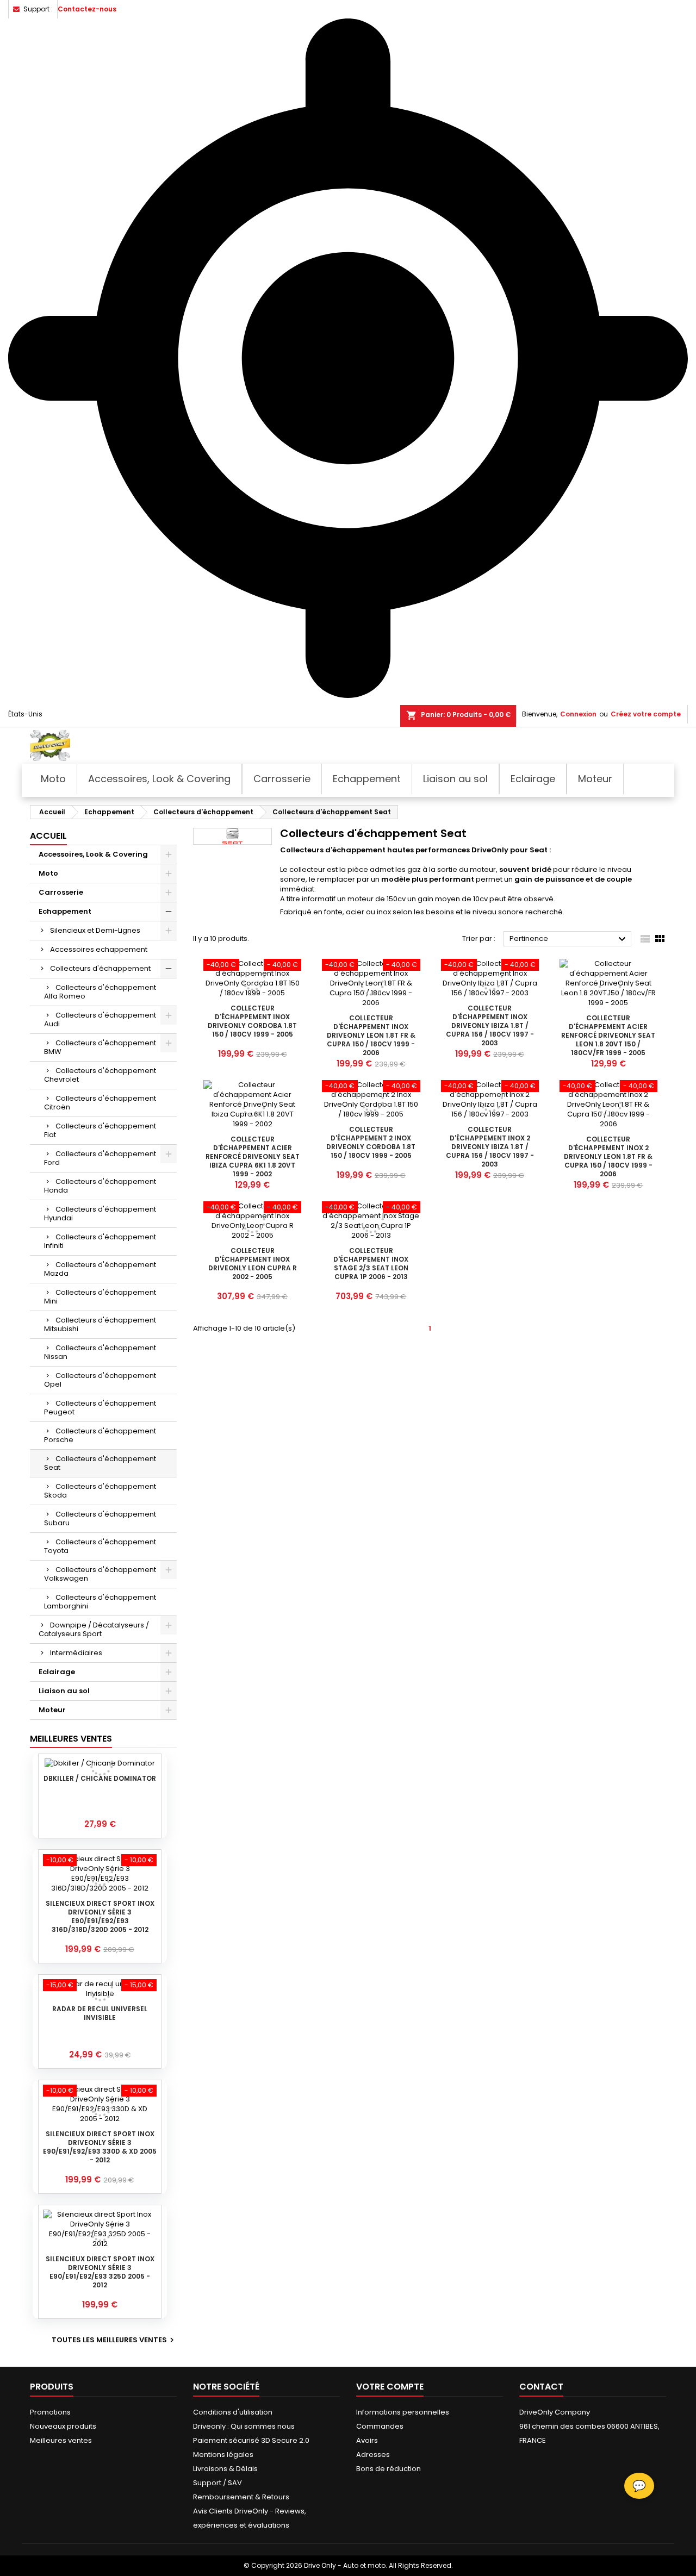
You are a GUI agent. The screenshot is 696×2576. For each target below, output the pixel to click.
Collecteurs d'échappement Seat (100, 1463)
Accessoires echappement (99, 949)
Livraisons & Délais (225, 2469)
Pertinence (569, 939)
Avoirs (367, 2440)
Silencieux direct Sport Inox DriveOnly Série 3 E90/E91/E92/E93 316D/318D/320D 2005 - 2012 (100, 1916)
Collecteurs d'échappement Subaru (100, 1518)
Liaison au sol (64, 1691)
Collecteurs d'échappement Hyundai (100, 1214)
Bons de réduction (389, 2469)
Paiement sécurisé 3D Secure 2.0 (251, 2440)
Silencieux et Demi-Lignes (95, 930)
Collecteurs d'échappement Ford (100, 1158)
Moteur (52, 1710)
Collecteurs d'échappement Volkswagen (100, 1574)
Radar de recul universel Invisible (100, 2013)
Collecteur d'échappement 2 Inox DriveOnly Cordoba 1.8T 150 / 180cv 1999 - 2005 (371, 1142)
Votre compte (390, 2387)
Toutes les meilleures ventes (114, 2340)
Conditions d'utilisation (233, 2412)
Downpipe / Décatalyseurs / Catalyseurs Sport (94, 1629)
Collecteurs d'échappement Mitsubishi (100, 1324)
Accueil (48, 836)
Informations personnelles (403, 2412)
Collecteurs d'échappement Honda (100, 1186)
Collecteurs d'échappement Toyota (100, 1546)
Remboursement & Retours (241, 2497)
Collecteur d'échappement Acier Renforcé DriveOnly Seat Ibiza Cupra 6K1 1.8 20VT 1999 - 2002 (253, 1156)
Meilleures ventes (61, 2440)
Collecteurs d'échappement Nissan (100, 1352)
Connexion (578, 714)
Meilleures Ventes (71, 1739)
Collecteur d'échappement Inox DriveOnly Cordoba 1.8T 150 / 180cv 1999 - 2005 (252, 1021)
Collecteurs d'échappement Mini (100, 1297)
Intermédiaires (76, 1653)
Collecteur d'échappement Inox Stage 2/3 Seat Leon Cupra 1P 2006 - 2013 (371, 1264)
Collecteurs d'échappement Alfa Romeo (100, 992)
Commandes (380, 2426)
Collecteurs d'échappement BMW (100, 1047)
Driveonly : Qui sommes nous (244, 2426)
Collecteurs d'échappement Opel (100, 1380)
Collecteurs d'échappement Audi (100, 1019)
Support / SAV (217, 2483)
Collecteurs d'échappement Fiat (100, 1130)
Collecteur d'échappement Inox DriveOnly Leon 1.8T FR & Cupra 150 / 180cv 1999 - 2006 (371, 1035)
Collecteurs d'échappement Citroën (100, 1103)
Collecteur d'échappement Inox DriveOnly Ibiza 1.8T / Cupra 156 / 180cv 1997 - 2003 (490, 1025)
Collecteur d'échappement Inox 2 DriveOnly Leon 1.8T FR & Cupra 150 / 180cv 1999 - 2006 (608, 1156)
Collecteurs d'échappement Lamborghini (100, 1602)
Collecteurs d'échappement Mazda (100, 1269)
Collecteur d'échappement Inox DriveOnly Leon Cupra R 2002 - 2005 (253, 1264)
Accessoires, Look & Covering (93, 854)
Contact (541, 2387)
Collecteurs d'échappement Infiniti (100, 1241)
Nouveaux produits (63, 2426)
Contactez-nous (87, 9)
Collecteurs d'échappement (100, 968)
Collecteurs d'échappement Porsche (100, 1435)
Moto (48, 873)
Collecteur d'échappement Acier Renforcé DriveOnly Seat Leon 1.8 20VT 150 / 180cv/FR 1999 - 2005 (608, 1035)
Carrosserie (61, 892)
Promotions (50, 2412)
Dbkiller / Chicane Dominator (100, 1778)
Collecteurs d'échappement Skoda (100, 1491)
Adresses (373, 2455)
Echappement (65, 911)
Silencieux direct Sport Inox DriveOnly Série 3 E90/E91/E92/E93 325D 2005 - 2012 (100, 2272)
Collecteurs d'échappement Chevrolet (100, 1075)
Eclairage (57, 1672)
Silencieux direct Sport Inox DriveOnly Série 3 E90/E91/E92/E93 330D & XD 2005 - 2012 (100, 2147)
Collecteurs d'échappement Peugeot (100, 1408)
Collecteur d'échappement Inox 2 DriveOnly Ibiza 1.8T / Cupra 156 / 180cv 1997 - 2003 (490, 1147)
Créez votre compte (646, 714)
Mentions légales (223, 2455)
